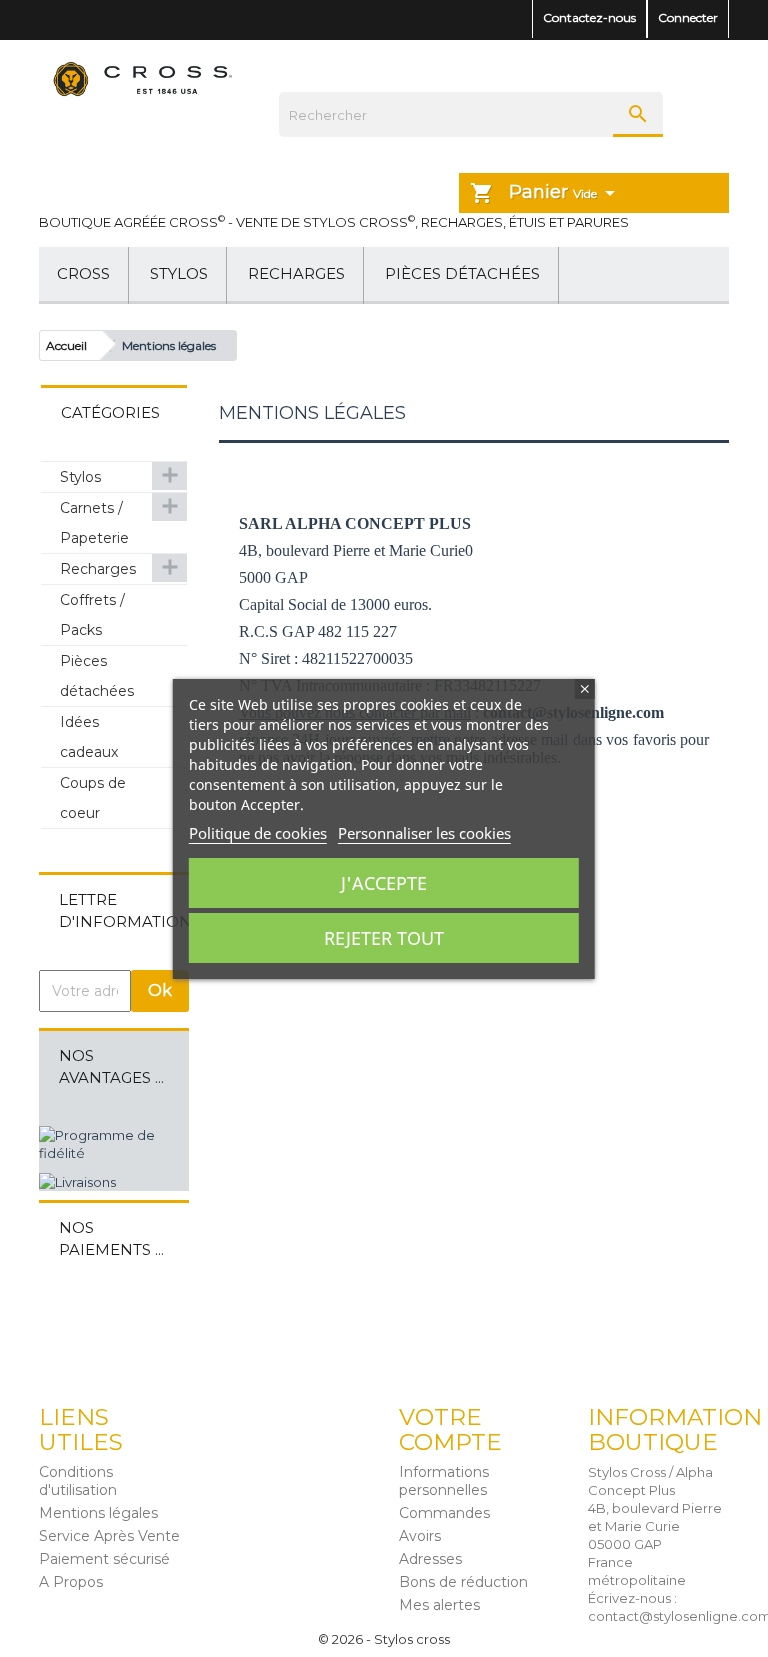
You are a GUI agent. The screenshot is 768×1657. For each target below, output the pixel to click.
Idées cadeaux (89, 737)
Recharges (296, 273)
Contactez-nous (589, 17)
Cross (83, 273)
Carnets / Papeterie (94, 523)
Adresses (430, 1559)
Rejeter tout (384, 938)
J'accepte (384, 883)
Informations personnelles (444, 1481)
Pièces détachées (462, 273)
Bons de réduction (463, 1582)
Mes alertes (439, 1605)
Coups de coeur (93, 798)
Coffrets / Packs (92, 615)
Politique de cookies (258, 833)
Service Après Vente (109, 1536)
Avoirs (420, 1536)
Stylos (179, 273)
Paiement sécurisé (104, 1559)
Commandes (444, 1513)
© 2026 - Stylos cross (384, 1639)
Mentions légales (98, 1513)
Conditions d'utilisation (78, 1481)
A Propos (71, 1582)
